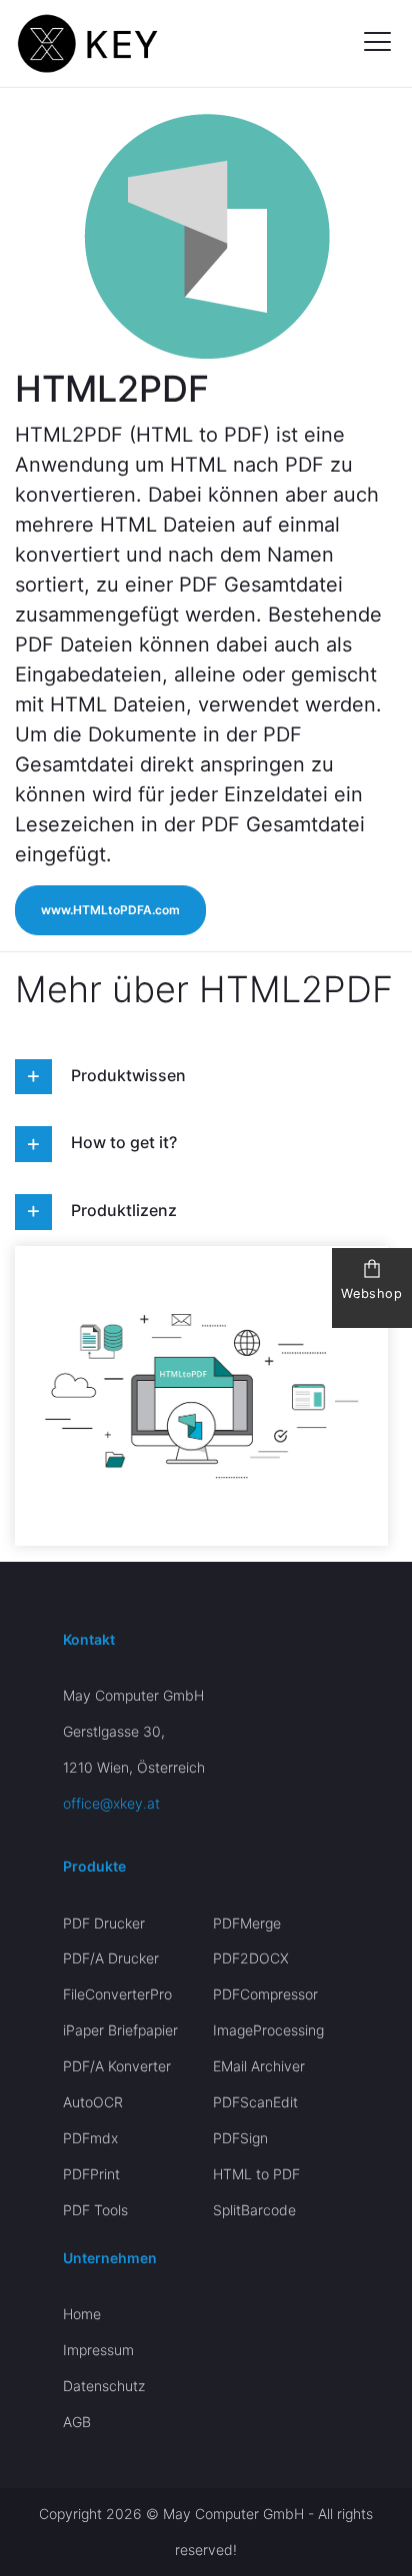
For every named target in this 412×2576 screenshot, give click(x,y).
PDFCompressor (265, 1994)
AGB (77, 2422)
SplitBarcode (254, 2210)
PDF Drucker (104, 1923)
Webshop (371, 1293)
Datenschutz (104, 2386)
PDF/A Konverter (117, 2066)
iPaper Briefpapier (120, 2030)
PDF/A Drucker (111, 1958)
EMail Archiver (259, 2066)
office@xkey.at (111, 1803)
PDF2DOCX (251, 1958)
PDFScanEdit (255, 2102)
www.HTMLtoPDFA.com (110, 910)
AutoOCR (93, 2102)
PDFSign (240, 2138)
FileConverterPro (117, 1994)
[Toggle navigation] (369, 43)
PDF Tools (95, 2210)
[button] (33, 1077)
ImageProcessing (268, 2030)
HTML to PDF (256, 2174)
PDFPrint (91, 2174)
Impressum (98, 2350)
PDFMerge (247, 1923)
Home (82, 2314)
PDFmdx (90, 2138)
